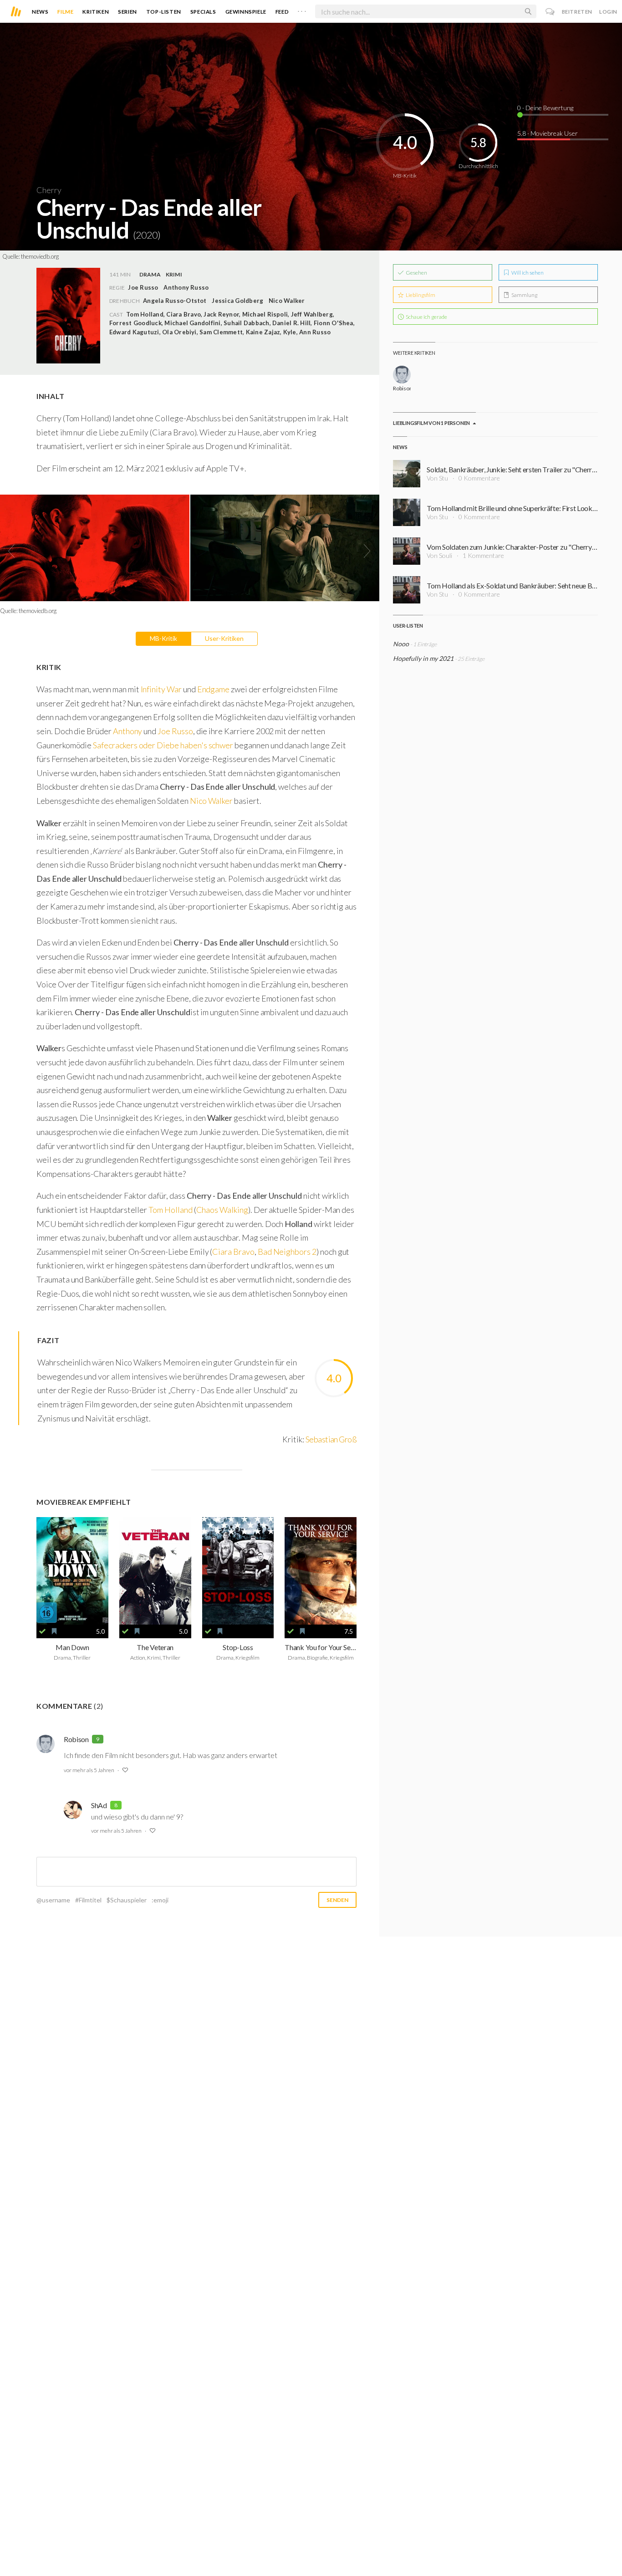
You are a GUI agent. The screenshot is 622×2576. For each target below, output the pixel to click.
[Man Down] (72, 1571)
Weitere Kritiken (414, 353)
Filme (65, 12)
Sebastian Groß (331, 1439)
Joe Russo (175, 731)
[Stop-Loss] (238, 1571)
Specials (203, 12)
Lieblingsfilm (420, 295)
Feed (282, 12)
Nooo (401, 644)
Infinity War (161, 689)
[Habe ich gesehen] (42, 1631)
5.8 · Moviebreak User (548, 133)
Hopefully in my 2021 (423, 658)
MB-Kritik (163, 638)
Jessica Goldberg (237, 301)
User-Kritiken (224, 638)
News (40, 12)
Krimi (174, 274)
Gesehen (416, 273)
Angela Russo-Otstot (175, 301)
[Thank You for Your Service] (321, 1571)
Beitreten (577, 12)
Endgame (214, 689)
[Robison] (402, 375)
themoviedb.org (40, 256)
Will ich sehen (527, 273)
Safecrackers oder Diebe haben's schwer (163, 745)
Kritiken (96, 12)
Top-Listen (164, 12)
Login (608, 12)
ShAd (99, 1805)
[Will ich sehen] (54, 1631)
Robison (76, 1739)
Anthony (128, 731)
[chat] (550, 12)
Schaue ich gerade (426, 317)
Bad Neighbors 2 (287, 1252)
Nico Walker (287, 301)
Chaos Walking (222, 1210)
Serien (127, 12)
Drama (150, 274)
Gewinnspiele (246, 12)
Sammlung (524, 295)
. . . (302, 10)
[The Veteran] (155, 1571)
